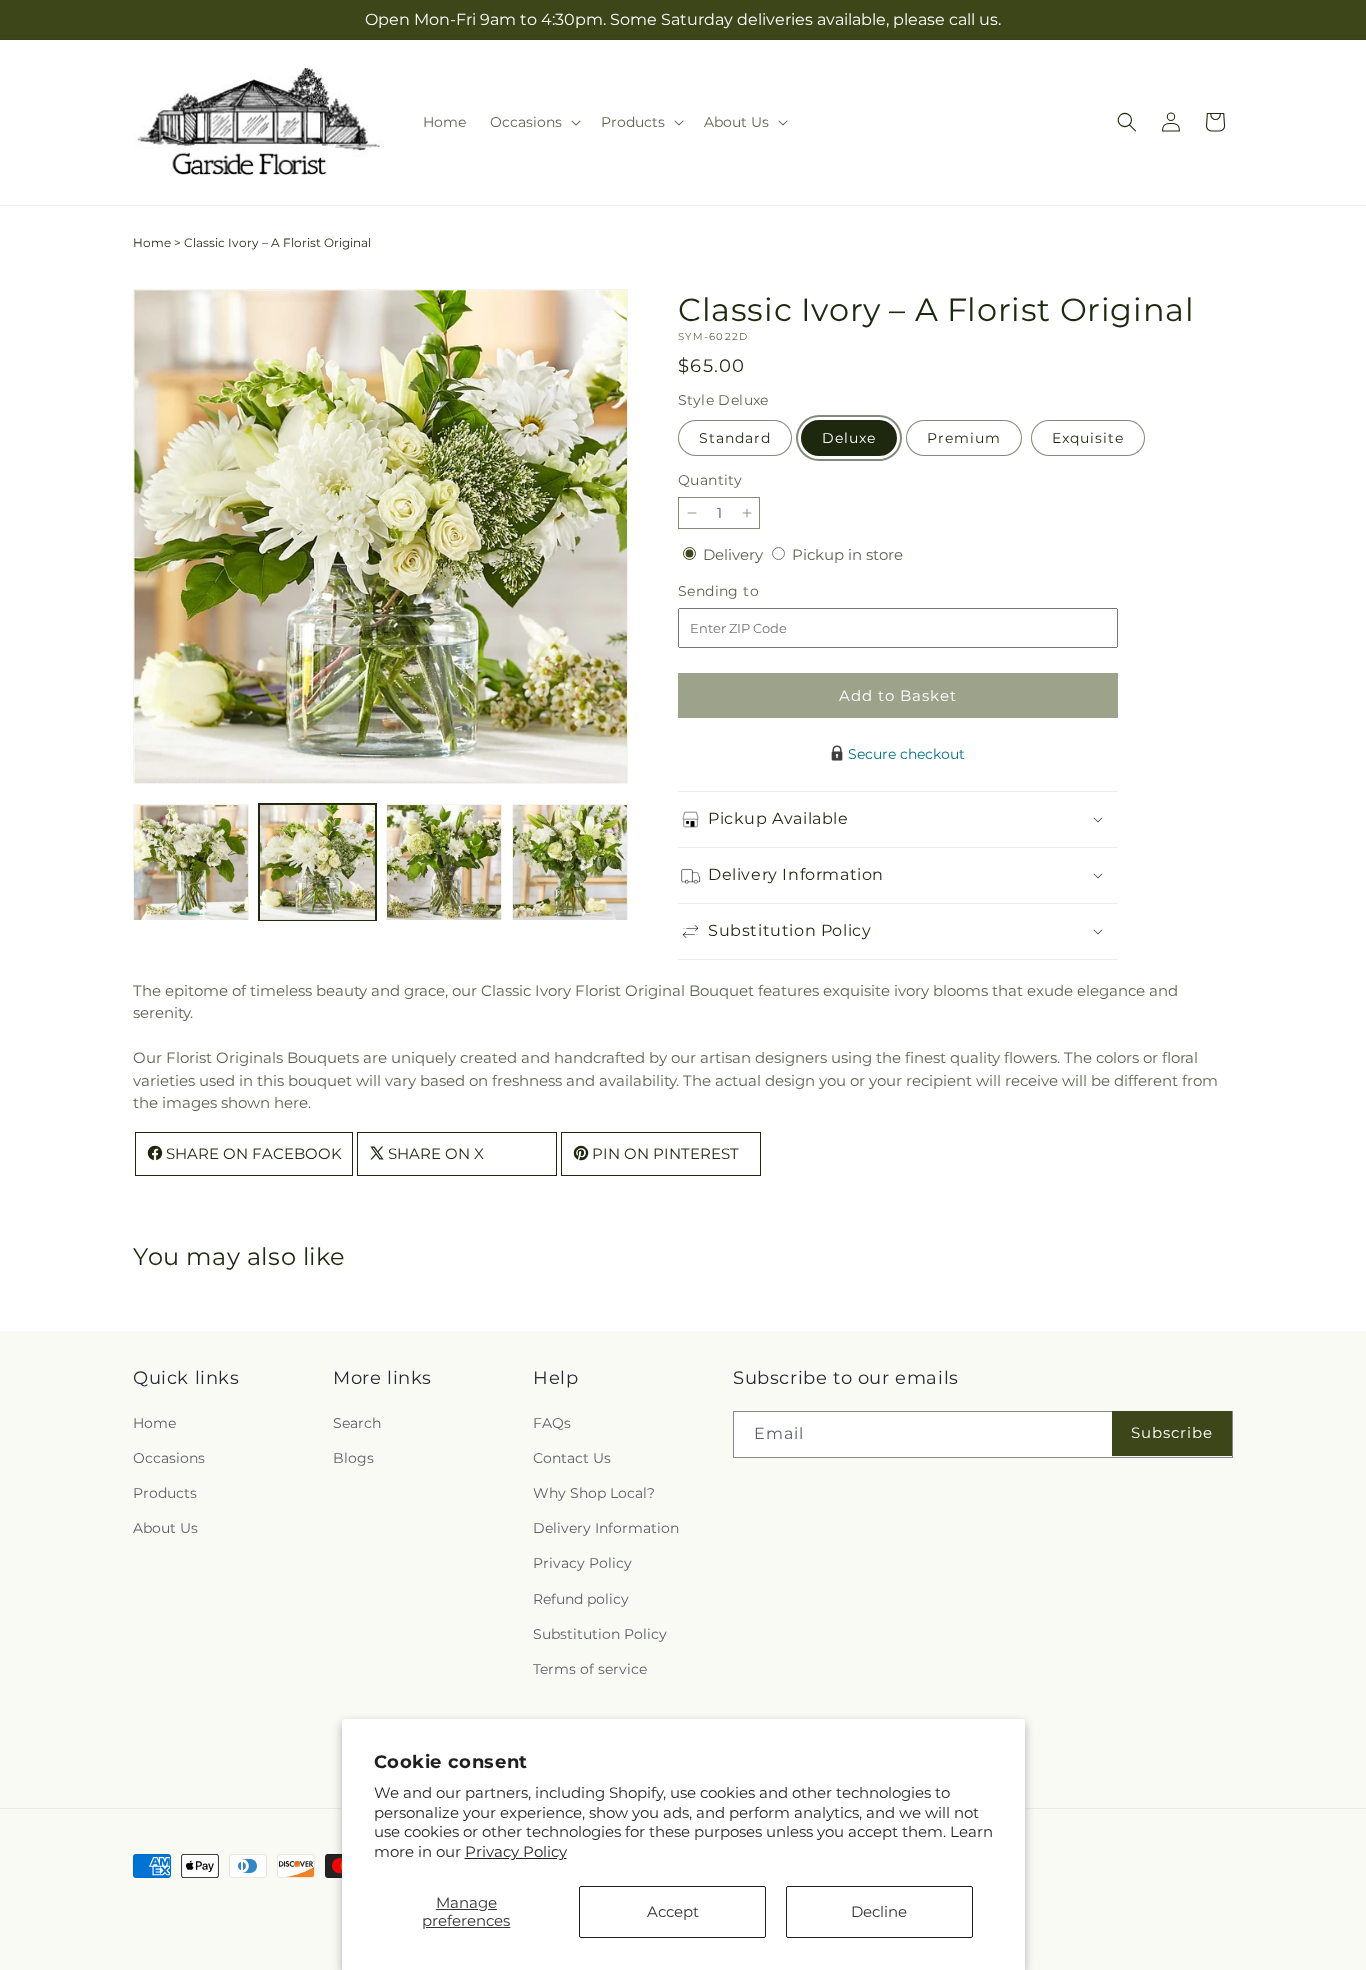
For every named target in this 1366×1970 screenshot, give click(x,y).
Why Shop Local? (594, 1492)
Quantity (710, 480)
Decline (879, 1911)
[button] (533, 122)
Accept (673, 1911)
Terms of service (590, 1668)
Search (357, 1422)
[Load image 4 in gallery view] (570, 862)
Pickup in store (847, 554)
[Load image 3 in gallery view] (444, 862)
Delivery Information (606, 1528)
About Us (165, 1528)
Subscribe (1172, 1431)
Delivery (735, 554)
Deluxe (849, 438)
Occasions (169, 1457)
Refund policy (581, 1598)
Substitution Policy (600, 1633)
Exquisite (1088, 438)
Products (165, 1492)
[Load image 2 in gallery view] (317, 862)
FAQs (552, 1422)
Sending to (748, 591)
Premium (964, 438)
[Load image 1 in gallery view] (191, 862)
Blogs (353, 1457)
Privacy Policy (516, 1851)
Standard (735, 438)
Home (152, 242)
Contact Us (572, 1457)
